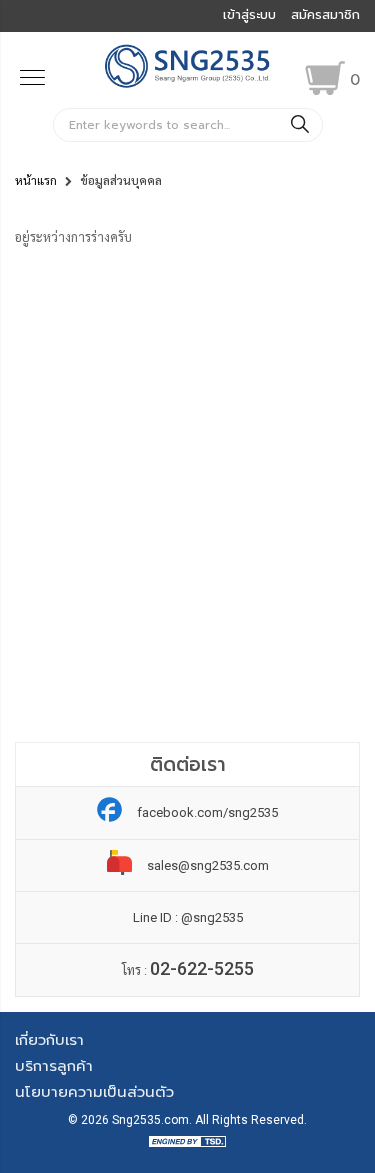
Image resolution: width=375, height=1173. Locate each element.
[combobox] (188, 125)
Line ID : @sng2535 (188, 917)
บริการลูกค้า (54, 1066)
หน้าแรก (36, 181)
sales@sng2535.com (208, 865)
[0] (325, 78)
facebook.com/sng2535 (207, 812)
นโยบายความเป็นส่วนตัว (94, 1092)
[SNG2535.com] (187, 85)
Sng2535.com (150, 1120)
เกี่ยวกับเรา (49, 1040)
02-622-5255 (202, 968)
